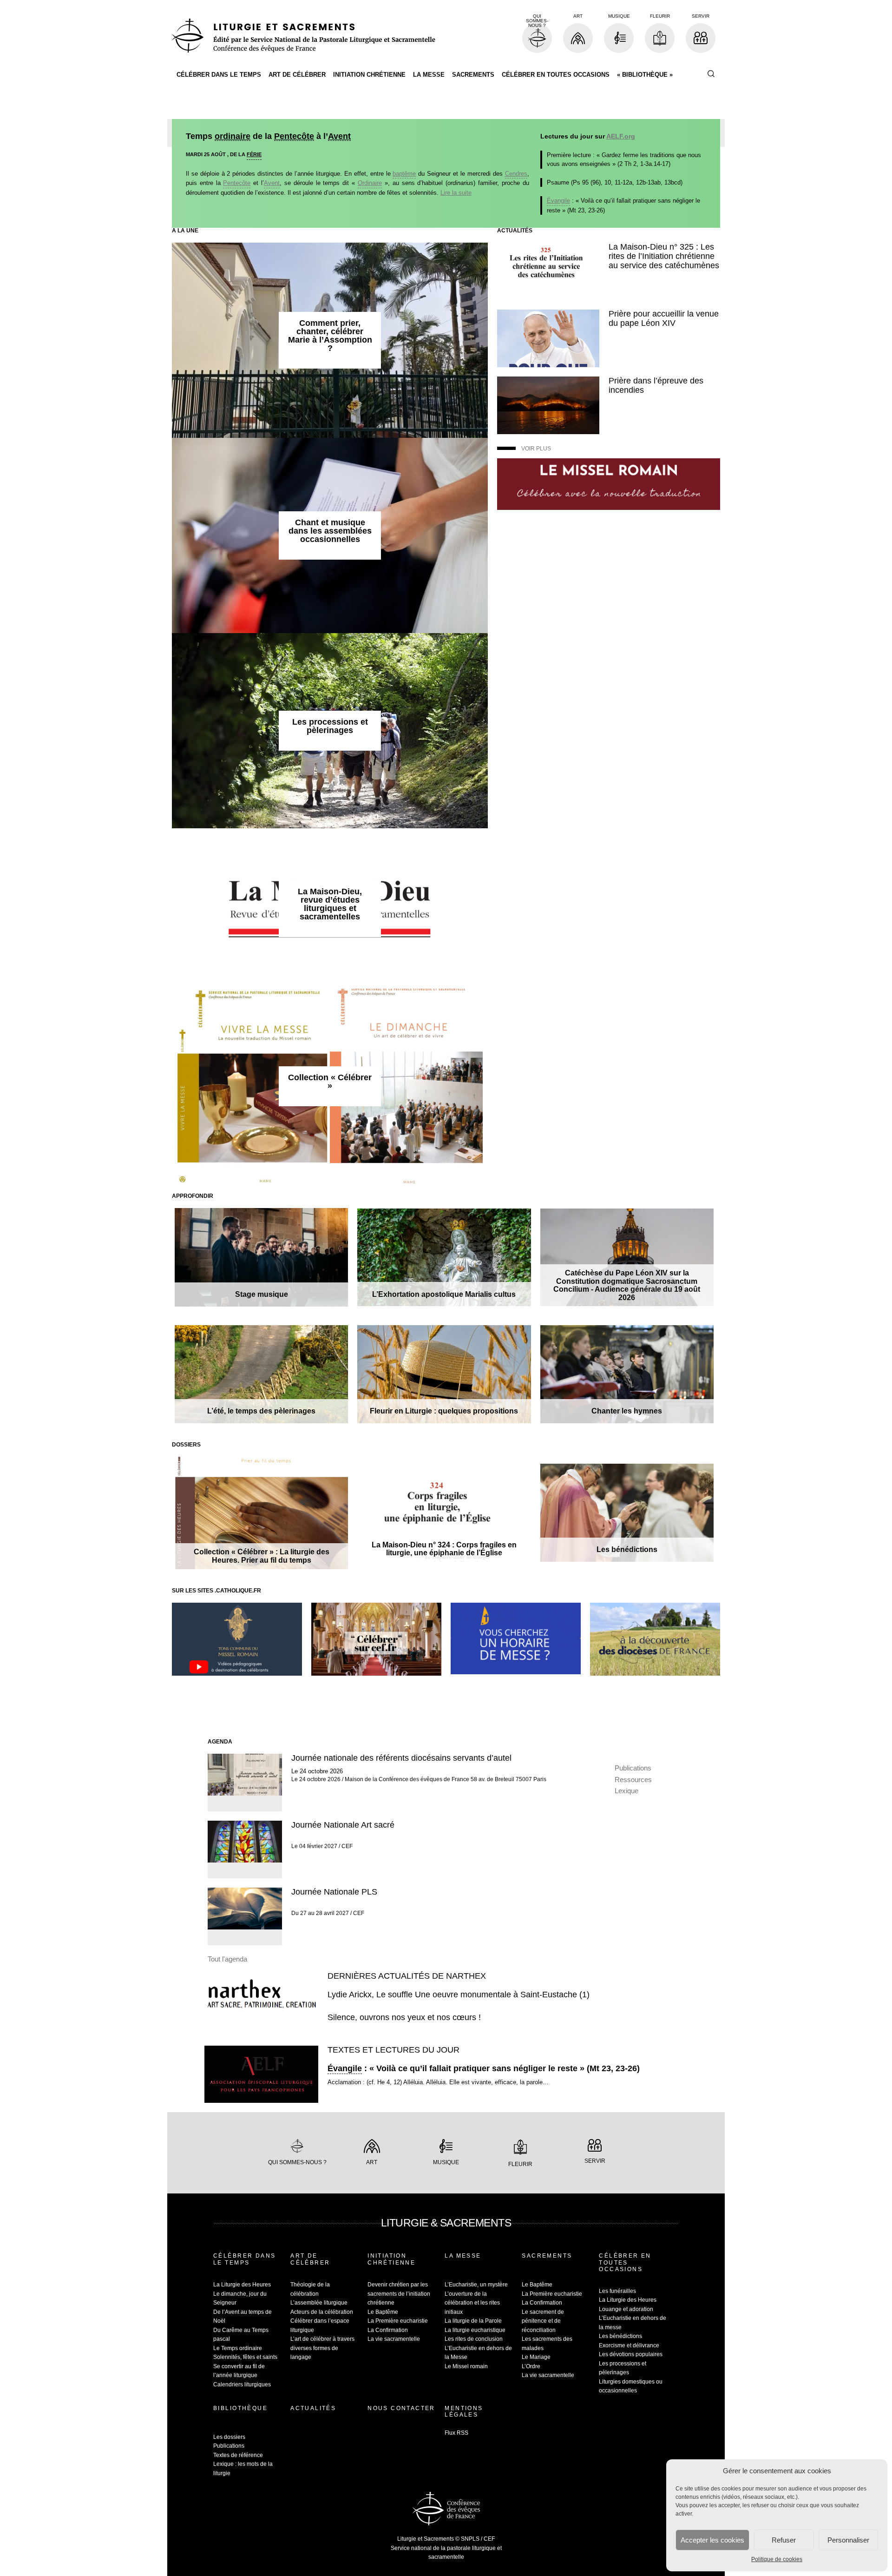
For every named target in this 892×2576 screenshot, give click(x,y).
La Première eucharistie (398, 2321)
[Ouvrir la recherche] (711, 74)
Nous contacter (401, 2408)
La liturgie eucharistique (475, 2330)
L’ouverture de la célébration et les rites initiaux (472, 2303)
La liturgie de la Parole (473, 2321)
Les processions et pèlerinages (330, 726)
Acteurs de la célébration (322, 2312)
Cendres (516, 174)
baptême (404, 174)
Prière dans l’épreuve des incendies (656, 385)
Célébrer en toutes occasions (556, 75)
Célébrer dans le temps (219, 75)
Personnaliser (848, 2540)
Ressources (633, 1780)
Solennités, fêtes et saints (245, 2357)
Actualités (313, 2408)
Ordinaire (370, 183)
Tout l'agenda (227, 1959)
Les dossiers (229, 2437)
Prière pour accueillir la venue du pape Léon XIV (664, 318)
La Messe (429, 75)
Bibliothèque (240, 2408)
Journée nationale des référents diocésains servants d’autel (401, 1758)
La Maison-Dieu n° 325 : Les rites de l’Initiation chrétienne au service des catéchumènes (664, 256)
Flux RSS (456, 2433)
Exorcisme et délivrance (629, 2345)
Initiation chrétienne (369, 75)
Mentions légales (464, 2411)
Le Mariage (536, 2357)
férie (254, 154)
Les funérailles (617, 2291)
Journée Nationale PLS (334, 1892)
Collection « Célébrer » (330, 1082)
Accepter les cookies (712, 2540)
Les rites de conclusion (474, 2339)
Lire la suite (456, 193)
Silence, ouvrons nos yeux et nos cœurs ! (404, 2017)
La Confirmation (388, 2330)
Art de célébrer (297, 75)
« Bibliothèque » (645, 75)
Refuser (784, 2540)
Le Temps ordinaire (238, 2348)
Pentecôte (294, 136)
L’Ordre (531, 2366)
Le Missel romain (466, 2366)
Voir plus (536, 449)
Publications (633, 1768)
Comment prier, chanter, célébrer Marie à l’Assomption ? (330, 336)
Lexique (626, 1791)
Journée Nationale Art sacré (343, 1825)
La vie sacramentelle (394, 2339)
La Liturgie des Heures (242, 2285)
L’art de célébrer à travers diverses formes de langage (322, 2348)
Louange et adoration (626, 2309)
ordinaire (233, 136)
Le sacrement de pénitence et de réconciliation (543, 2321)
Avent (339, 136)
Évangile (558, 201)
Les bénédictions (620, 2336)
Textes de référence (238, 2455)
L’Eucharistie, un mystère (476, 2285)
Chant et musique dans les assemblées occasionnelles (330, 531)
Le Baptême (383, 2312)
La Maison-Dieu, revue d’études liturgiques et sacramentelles (330, 904)
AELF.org (621, 136)
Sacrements (473, 75)
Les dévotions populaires (631, 2354)
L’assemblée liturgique (319, 2303)
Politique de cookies (777, 2559)
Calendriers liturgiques (242, 2384)
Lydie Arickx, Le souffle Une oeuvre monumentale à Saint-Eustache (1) (459, 1995)
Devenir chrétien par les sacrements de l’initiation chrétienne (399, 2294)
